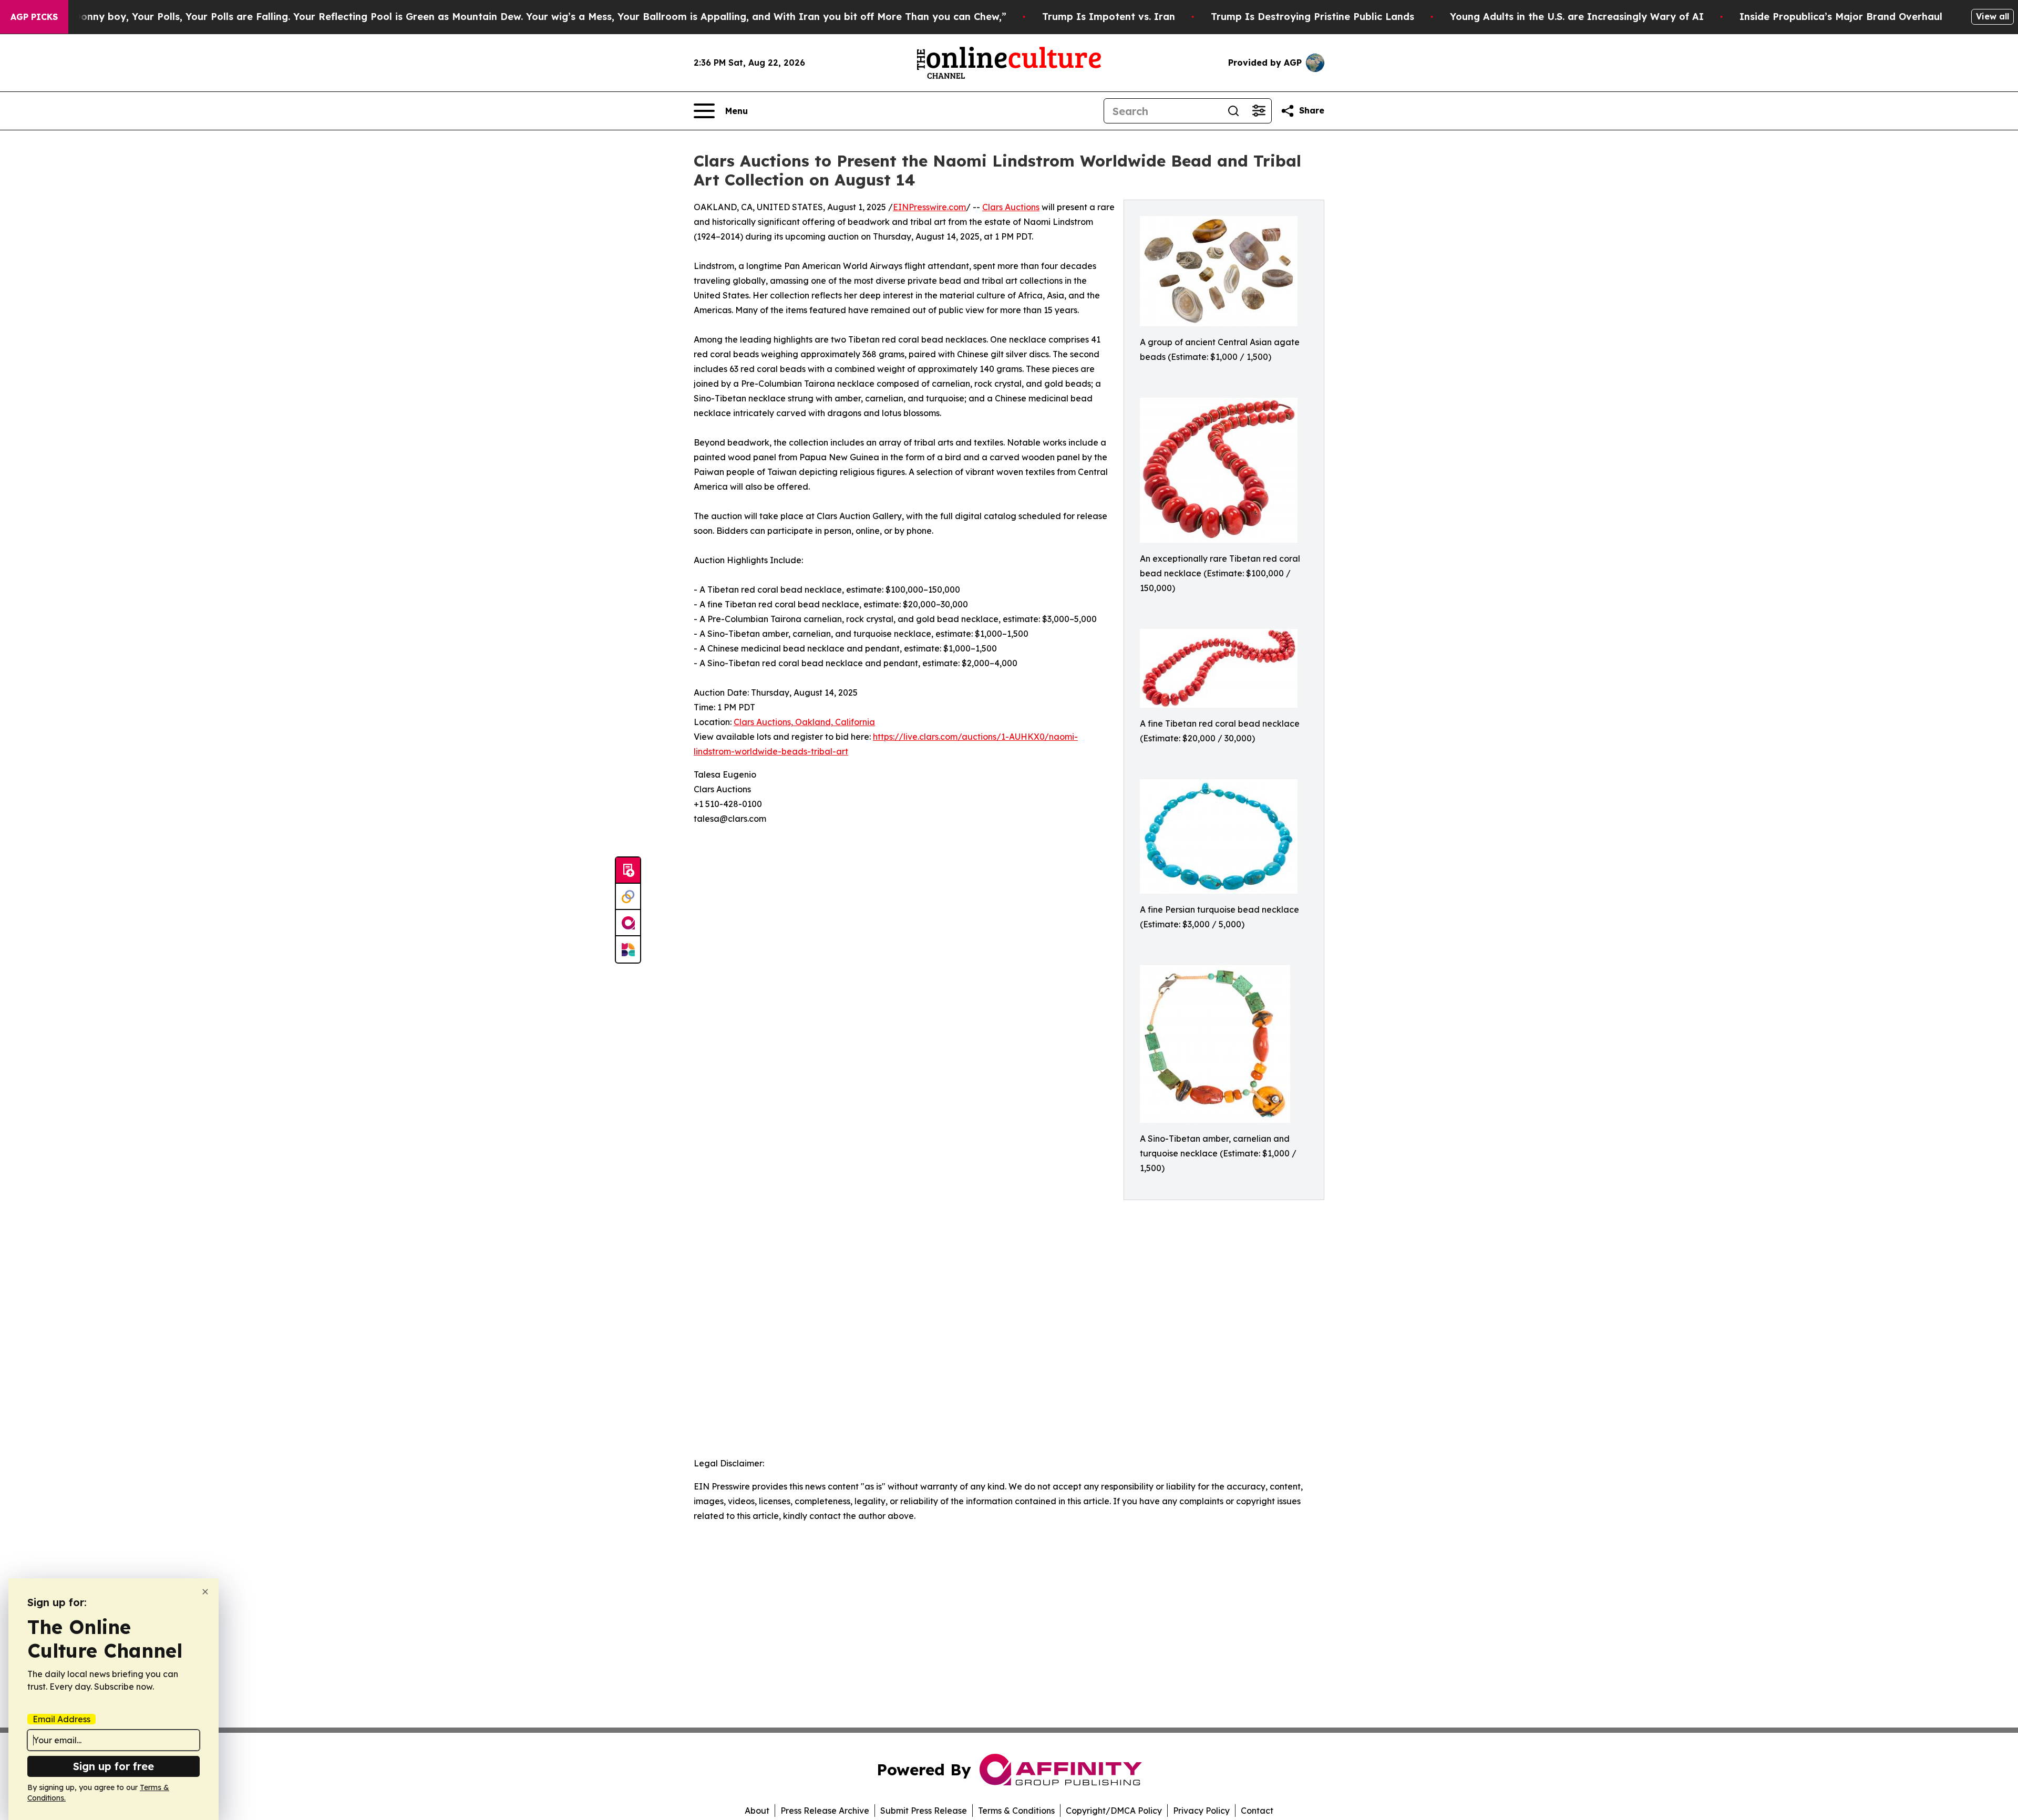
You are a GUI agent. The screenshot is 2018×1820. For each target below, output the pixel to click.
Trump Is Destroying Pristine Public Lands (1312, 17)
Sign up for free (114, 1766)
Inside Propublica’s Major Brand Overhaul (1841, 17)
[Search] (1233, 111)
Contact (1257, 1811)
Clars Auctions (1011, 207)
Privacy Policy (1201, 1811)
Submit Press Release (924, 1811)
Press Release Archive (825, 1811)
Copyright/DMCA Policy (1114, 1811)
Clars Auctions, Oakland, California (804, 722)
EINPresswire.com (929, 207)
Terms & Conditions (1016, 1811)
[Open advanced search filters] (1259, 111)
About (757, 1811)
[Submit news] (628, 871)
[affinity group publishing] (628, 923)
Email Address (61, 1719)
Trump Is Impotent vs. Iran (1109, 17)
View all (1993, 16)
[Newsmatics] (628, 949)
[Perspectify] (628, 897)
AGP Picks (34, 17)
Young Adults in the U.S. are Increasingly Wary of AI (1577, 17)
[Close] (205, 1592)
